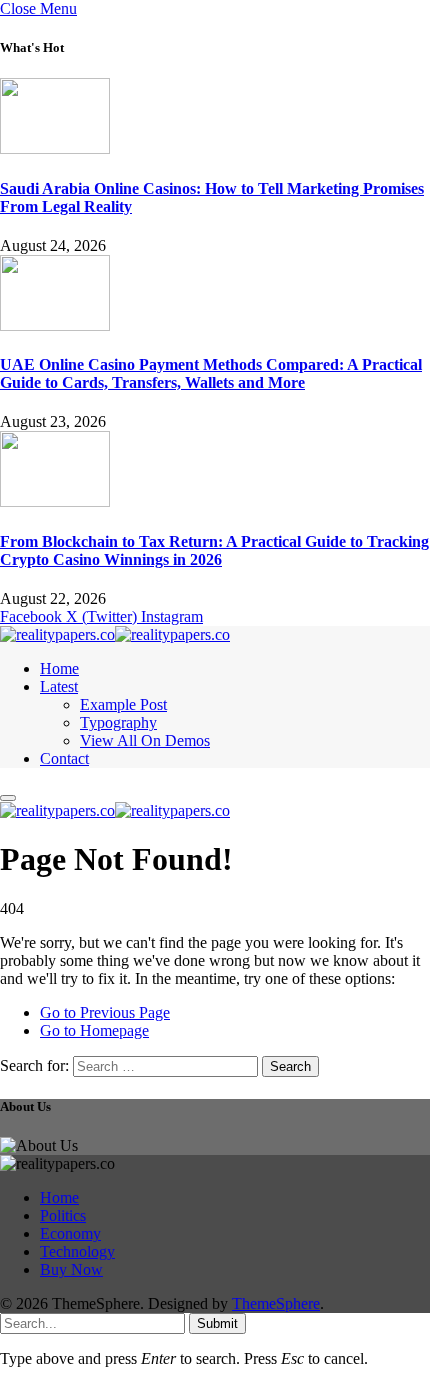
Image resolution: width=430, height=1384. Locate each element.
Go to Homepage (94, 1030)
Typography (118, 722)
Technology (77, 1251)
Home (59, 668)
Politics (63, 1215)
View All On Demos (145, 740)
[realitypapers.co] (115, 634)
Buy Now (71, 1269)
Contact (64, 758)
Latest (59, 686)
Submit (217, 1323)
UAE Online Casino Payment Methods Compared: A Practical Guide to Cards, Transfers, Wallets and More (211, 373)
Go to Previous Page (105, 1012)
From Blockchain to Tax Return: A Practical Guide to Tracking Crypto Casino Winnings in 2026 (214, 550)
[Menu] (8, 798)
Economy (70, 1233)
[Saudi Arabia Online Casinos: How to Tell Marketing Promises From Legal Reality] (55, 148)
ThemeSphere (276, 1303)
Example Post (123, 704)
